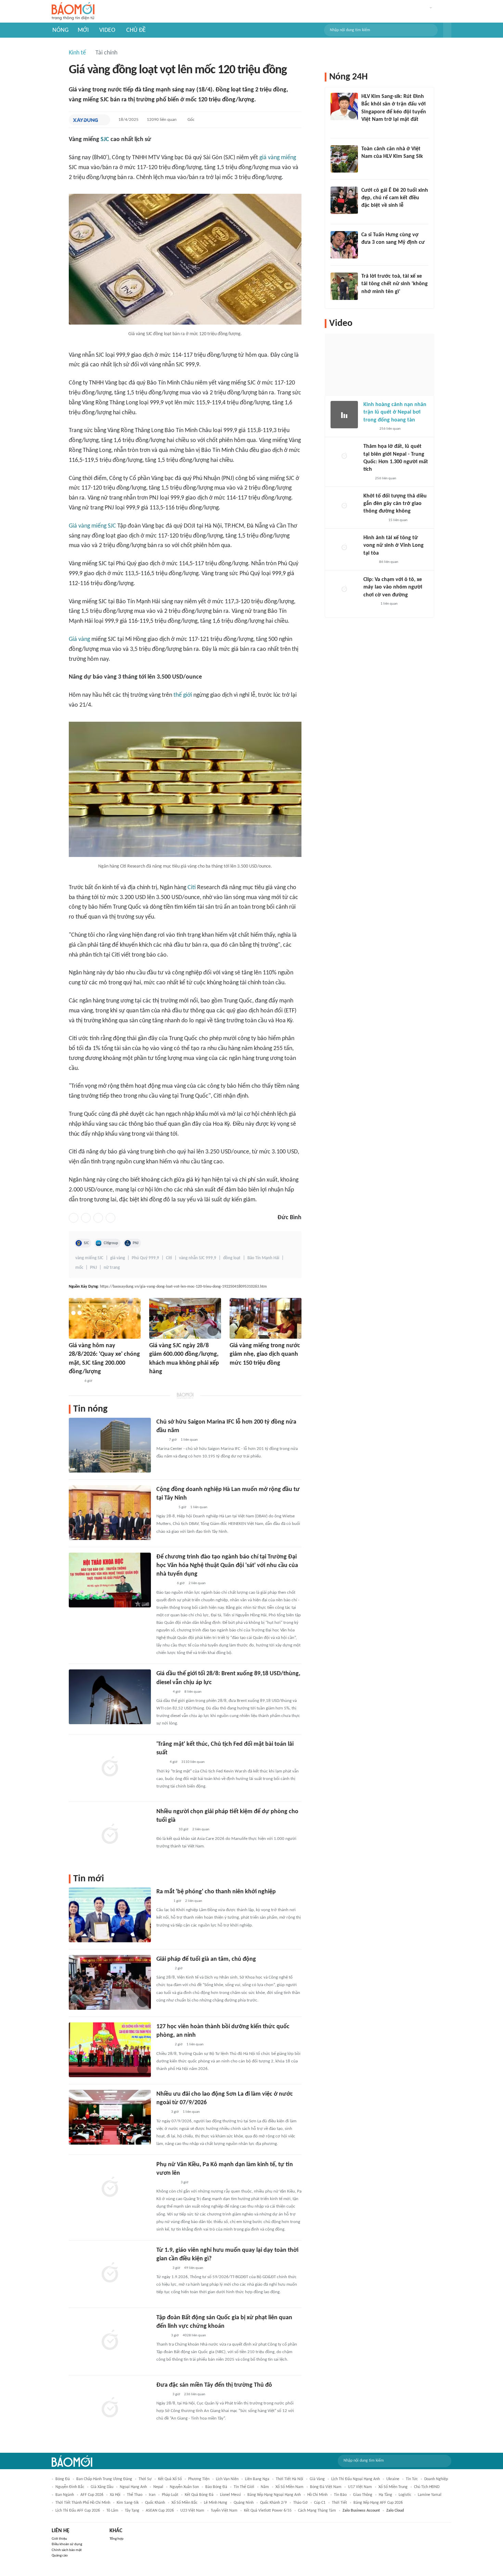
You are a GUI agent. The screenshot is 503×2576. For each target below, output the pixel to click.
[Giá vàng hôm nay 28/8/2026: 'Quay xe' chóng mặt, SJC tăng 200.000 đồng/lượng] (105, 1318)
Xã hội (115, 2495)
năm (265, 2487)
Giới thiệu (59, 2539)
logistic (405, 2495)
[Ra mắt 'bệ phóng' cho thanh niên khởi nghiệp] (110, 1915)
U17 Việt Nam (360, 2487)
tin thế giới (244, 2487)
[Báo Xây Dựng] (85, 120)
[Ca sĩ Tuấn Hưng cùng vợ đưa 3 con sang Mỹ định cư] (344, 245)
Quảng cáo (60, 2556)
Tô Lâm (112, 2511)
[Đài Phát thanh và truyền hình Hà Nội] (164, 1969)
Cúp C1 (320, 2503)
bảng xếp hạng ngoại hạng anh (274, 2495)
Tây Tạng (132, 2511)
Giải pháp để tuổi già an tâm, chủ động (206, 1959)
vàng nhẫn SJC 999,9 (198, 1258)
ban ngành (65, 2495)
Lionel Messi (230, 2495)
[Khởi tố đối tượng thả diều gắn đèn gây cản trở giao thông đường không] (344, 506)
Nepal (158, 2487)
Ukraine (393, 2479)
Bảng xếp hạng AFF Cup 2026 (378, 2503)
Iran (152, 2495)
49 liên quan (194, 2268)
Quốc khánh (155, 2503)
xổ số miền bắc (184, 2503)
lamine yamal (430, 2495)
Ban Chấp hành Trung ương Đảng (104, 2479)
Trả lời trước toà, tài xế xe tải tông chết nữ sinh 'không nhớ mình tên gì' (395, 284)
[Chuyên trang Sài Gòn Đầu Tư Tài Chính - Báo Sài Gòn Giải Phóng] (165, 1507)
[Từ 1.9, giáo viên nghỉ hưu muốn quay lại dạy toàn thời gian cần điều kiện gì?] (110, 2273)
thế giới (183, 695)
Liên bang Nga (257, 2479)
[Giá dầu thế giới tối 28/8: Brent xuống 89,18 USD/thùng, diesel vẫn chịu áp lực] (110, 1697)
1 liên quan (189, 1440)
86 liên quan (389, 562)
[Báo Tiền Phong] (163, 1901)
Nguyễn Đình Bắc (70, 2487)
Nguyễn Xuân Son (184, 2487)
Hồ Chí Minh (317, 2495)
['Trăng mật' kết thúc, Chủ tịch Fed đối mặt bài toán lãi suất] (110, 1767)
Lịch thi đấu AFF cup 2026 (78, 2511)
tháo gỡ (300, 2503)
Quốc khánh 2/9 (273, 2503)
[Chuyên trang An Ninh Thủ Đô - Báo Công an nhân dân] (367, 479)
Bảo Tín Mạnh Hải (263, 1258)
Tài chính (106, 53)
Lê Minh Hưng (216, 2503)
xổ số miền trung (393, 2487)
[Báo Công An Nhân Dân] (372, 301)
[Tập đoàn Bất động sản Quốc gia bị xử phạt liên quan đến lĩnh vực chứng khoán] (110, 2341)
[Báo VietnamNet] (75, 1381)
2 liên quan (197, 1583)
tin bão (340, 2495)
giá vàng (118, 1258)
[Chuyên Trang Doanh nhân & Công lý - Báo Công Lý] (163, 1692)
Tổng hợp (117, 2539)
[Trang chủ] (73, 11)
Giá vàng (79, 639)
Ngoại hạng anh (133, 2487)
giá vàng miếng (278, 158)
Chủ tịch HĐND (427, 2487)
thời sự (145, 2479)
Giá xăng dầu (102, 2487)
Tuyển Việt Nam (224, 2511)
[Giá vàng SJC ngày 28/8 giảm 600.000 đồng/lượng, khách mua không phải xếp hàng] (185, 1318)
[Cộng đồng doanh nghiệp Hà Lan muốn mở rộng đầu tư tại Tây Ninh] (110, 1513)
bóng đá (63, 2479)
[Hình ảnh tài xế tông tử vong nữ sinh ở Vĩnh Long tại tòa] (344, 548)
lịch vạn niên (227, 2479)
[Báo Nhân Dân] (162, 2395)
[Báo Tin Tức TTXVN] (154, 1381)
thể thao (135, 2495)
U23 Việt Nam (192, 2511)
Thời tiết (339, 2503)
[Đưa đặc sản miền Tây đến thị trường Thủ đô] (110, 2408)
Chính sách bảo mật (67, 2550)
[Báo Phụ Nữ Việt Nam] (166, 2183)
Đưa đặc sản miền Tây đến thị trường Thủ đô (214, 2385)
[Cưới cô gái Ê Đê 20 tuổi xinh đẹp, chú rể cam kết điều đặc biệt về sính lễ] (344, 200)
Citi (192, 888)
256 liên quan (390, 429)
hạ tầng (385, 2495)
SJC (105, 140)
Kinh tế (77, 53)
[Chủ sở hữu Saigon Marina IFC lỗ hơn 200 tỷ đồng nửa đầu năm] (110, 1445)
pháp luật (170, 2495)
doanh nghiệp (436, 2479)
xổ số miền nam (289, 2487)
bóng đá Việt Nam (326, 2487)
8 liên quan (193, 1692)
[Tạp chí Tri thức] (161, 1440)
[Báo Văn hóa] (162, 2268)
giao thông (363, 2495)
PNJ (136, 1243)
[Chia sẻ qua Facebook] (74, 1218)
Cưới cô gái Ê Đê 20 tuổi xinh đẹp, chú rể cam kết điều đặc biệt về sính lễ (395, 198)
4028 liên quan (194, 2335)
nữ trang (112, 1268)
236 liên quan (195, 2394)
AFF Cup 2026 (92, 2495)
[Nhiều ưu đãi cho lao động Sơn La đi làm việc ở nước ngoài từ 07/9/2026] (110, 2117)
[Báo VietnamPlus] (238, 1373)
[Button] (447, 30)
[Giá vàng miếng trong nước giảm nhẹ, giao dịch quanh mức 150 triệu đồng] (266, 1318)
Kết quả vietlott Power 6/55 (268, 2511)
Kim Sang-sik (128, 2503)
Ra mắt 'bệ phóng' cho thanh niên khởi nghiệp (216, 1892)
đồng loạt (232, 1258)
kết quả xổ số (170, 2479)
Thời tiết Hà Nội (289, 2479)
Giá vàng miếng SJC (92, 526)
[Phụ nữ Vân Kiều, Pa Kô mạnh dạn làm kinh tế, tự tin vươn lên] (110, 2188)
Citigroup (111, 1243)
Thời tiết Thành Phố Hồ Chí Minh (83, 2503)
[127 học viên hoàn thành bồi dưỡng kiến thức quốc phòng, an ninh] (110, 2050)
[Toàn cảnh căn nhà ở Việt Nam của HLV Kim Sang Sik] (344, 159)
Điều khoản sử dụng (67, 2544)
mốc (79, 1268)
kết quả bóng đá (199, 2495)
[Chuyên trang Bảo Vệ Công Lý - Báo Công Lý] (162, 2112)
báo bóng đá (216, 2487)
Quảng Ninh (244, 2503)
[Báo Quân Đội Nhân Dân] (165, 1584)
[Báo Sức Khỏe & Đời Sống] (369, 429)
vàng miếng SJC (89, 1258)
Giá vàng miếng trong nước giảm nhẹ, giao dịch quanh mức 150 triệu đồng (265, 1354)
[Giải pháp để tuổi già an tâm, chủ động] (110, 1982)
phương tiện (199, 2479)
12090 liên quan (162, 120)
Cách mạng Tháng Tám (317, 2511)
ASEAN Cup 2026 (160, 2511)
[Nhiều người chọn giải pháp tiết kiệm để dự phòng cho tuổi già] (110, 1835)
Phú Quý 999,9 (145, 1258)
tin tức (412, 2479)
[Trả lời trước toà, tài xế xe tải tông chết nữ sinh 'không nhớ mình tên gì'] (344, 286)
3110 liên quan (193, 1762)
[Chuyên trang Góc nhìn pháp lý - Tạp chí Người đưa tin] (366, 165)
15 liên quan (398, 520)
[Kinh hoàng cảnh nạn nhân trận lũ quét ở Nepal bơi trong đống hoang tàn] (344, 415)
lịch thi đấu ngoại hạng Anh (356, 2479)
